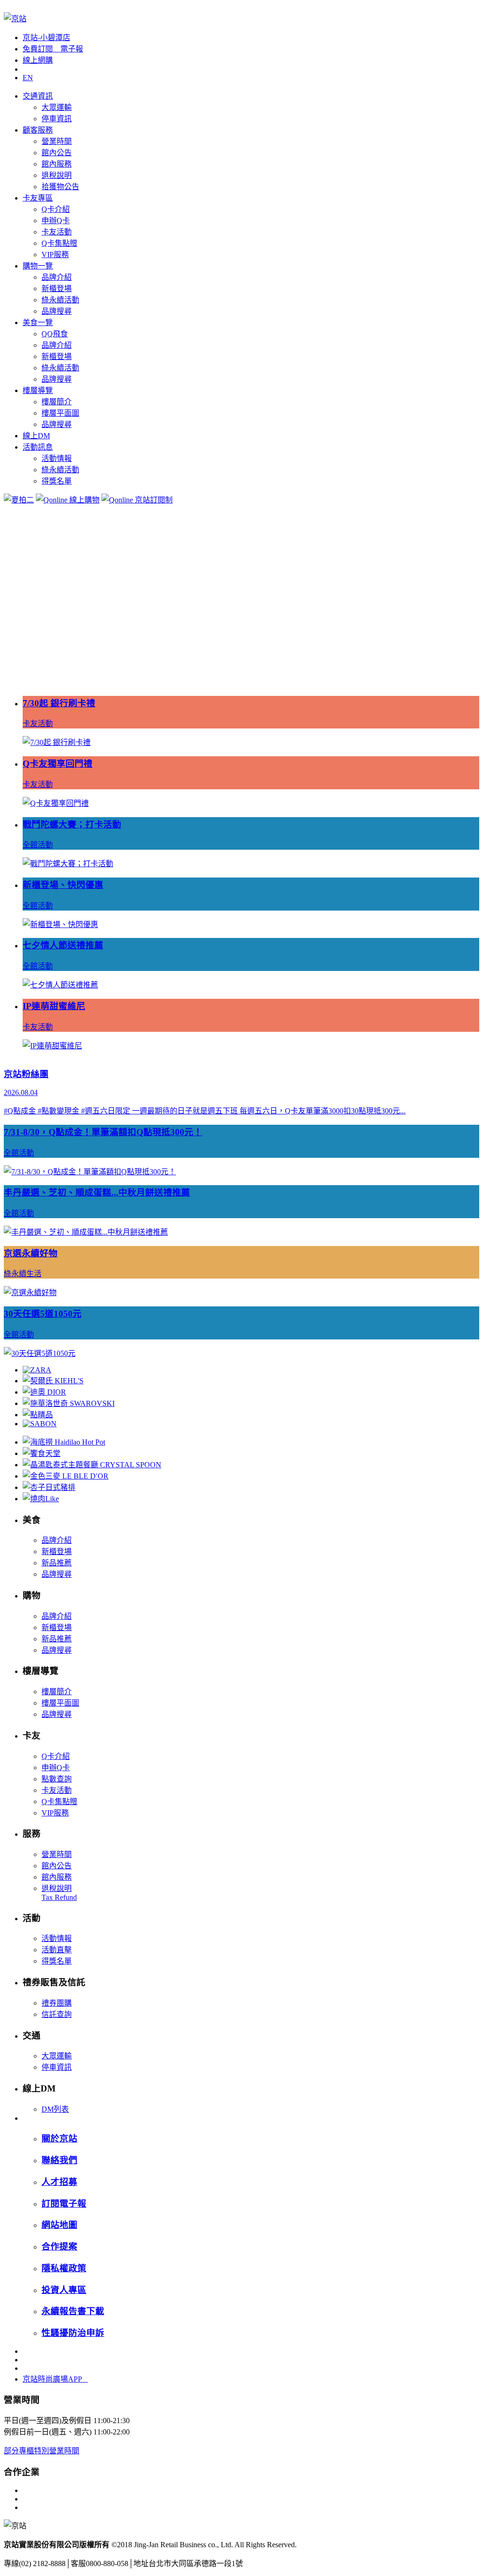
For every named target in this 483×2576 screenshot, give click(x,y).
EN (28, 78)
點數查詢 (57, 1779)
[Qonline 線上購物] (68, 500)
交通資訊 (38, 96)
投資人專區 (64, 2290)
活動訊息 (38, 447)
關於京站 (59, 2138)
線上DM (36, 436)
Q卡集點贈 (59, 243)
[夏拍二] (19, 500)
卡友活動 (57, 232)
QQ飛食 (55, 334)
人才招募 (59, 2182)
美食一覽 (38, 322)
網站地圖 (59, 2225)
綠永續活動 (60, 300)
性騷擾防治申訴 (73, 2333)
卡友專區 (38, 198)
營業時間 (57, 141)
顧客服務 (38, 130)
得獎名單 (57, 481)
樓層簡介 (57, 402)
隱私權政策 (64, 2268)
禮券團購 (57, 2003)
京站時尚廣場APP (55, 2379)
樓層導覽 (38, 390)
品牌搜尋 (57, 311)
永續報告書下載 (73, 2311)
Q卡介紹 (56, 209)
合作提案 (59, 2246)
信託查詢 (57, 2014)
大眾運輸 (57, 107)
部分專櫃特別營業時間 (42, 2451)
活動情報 (57, 458)
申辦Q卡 (56, 221)
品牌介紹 (57, 277)
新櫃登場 (57, 289)
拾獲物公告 (60, 187)
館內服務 (57, 164)
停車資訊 (57, 119)
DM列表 (55, 2109)
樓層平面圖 (60, 413)
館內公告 (57, 153)
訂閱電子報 (64, 2204)
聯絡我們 (59, 2160)
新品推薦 (57, 1563)
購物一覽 (38, 266)
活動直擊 (57, 1950)
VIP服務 (55, 255)
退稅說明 (57, 175)
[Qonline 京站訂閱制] (137, 500)
